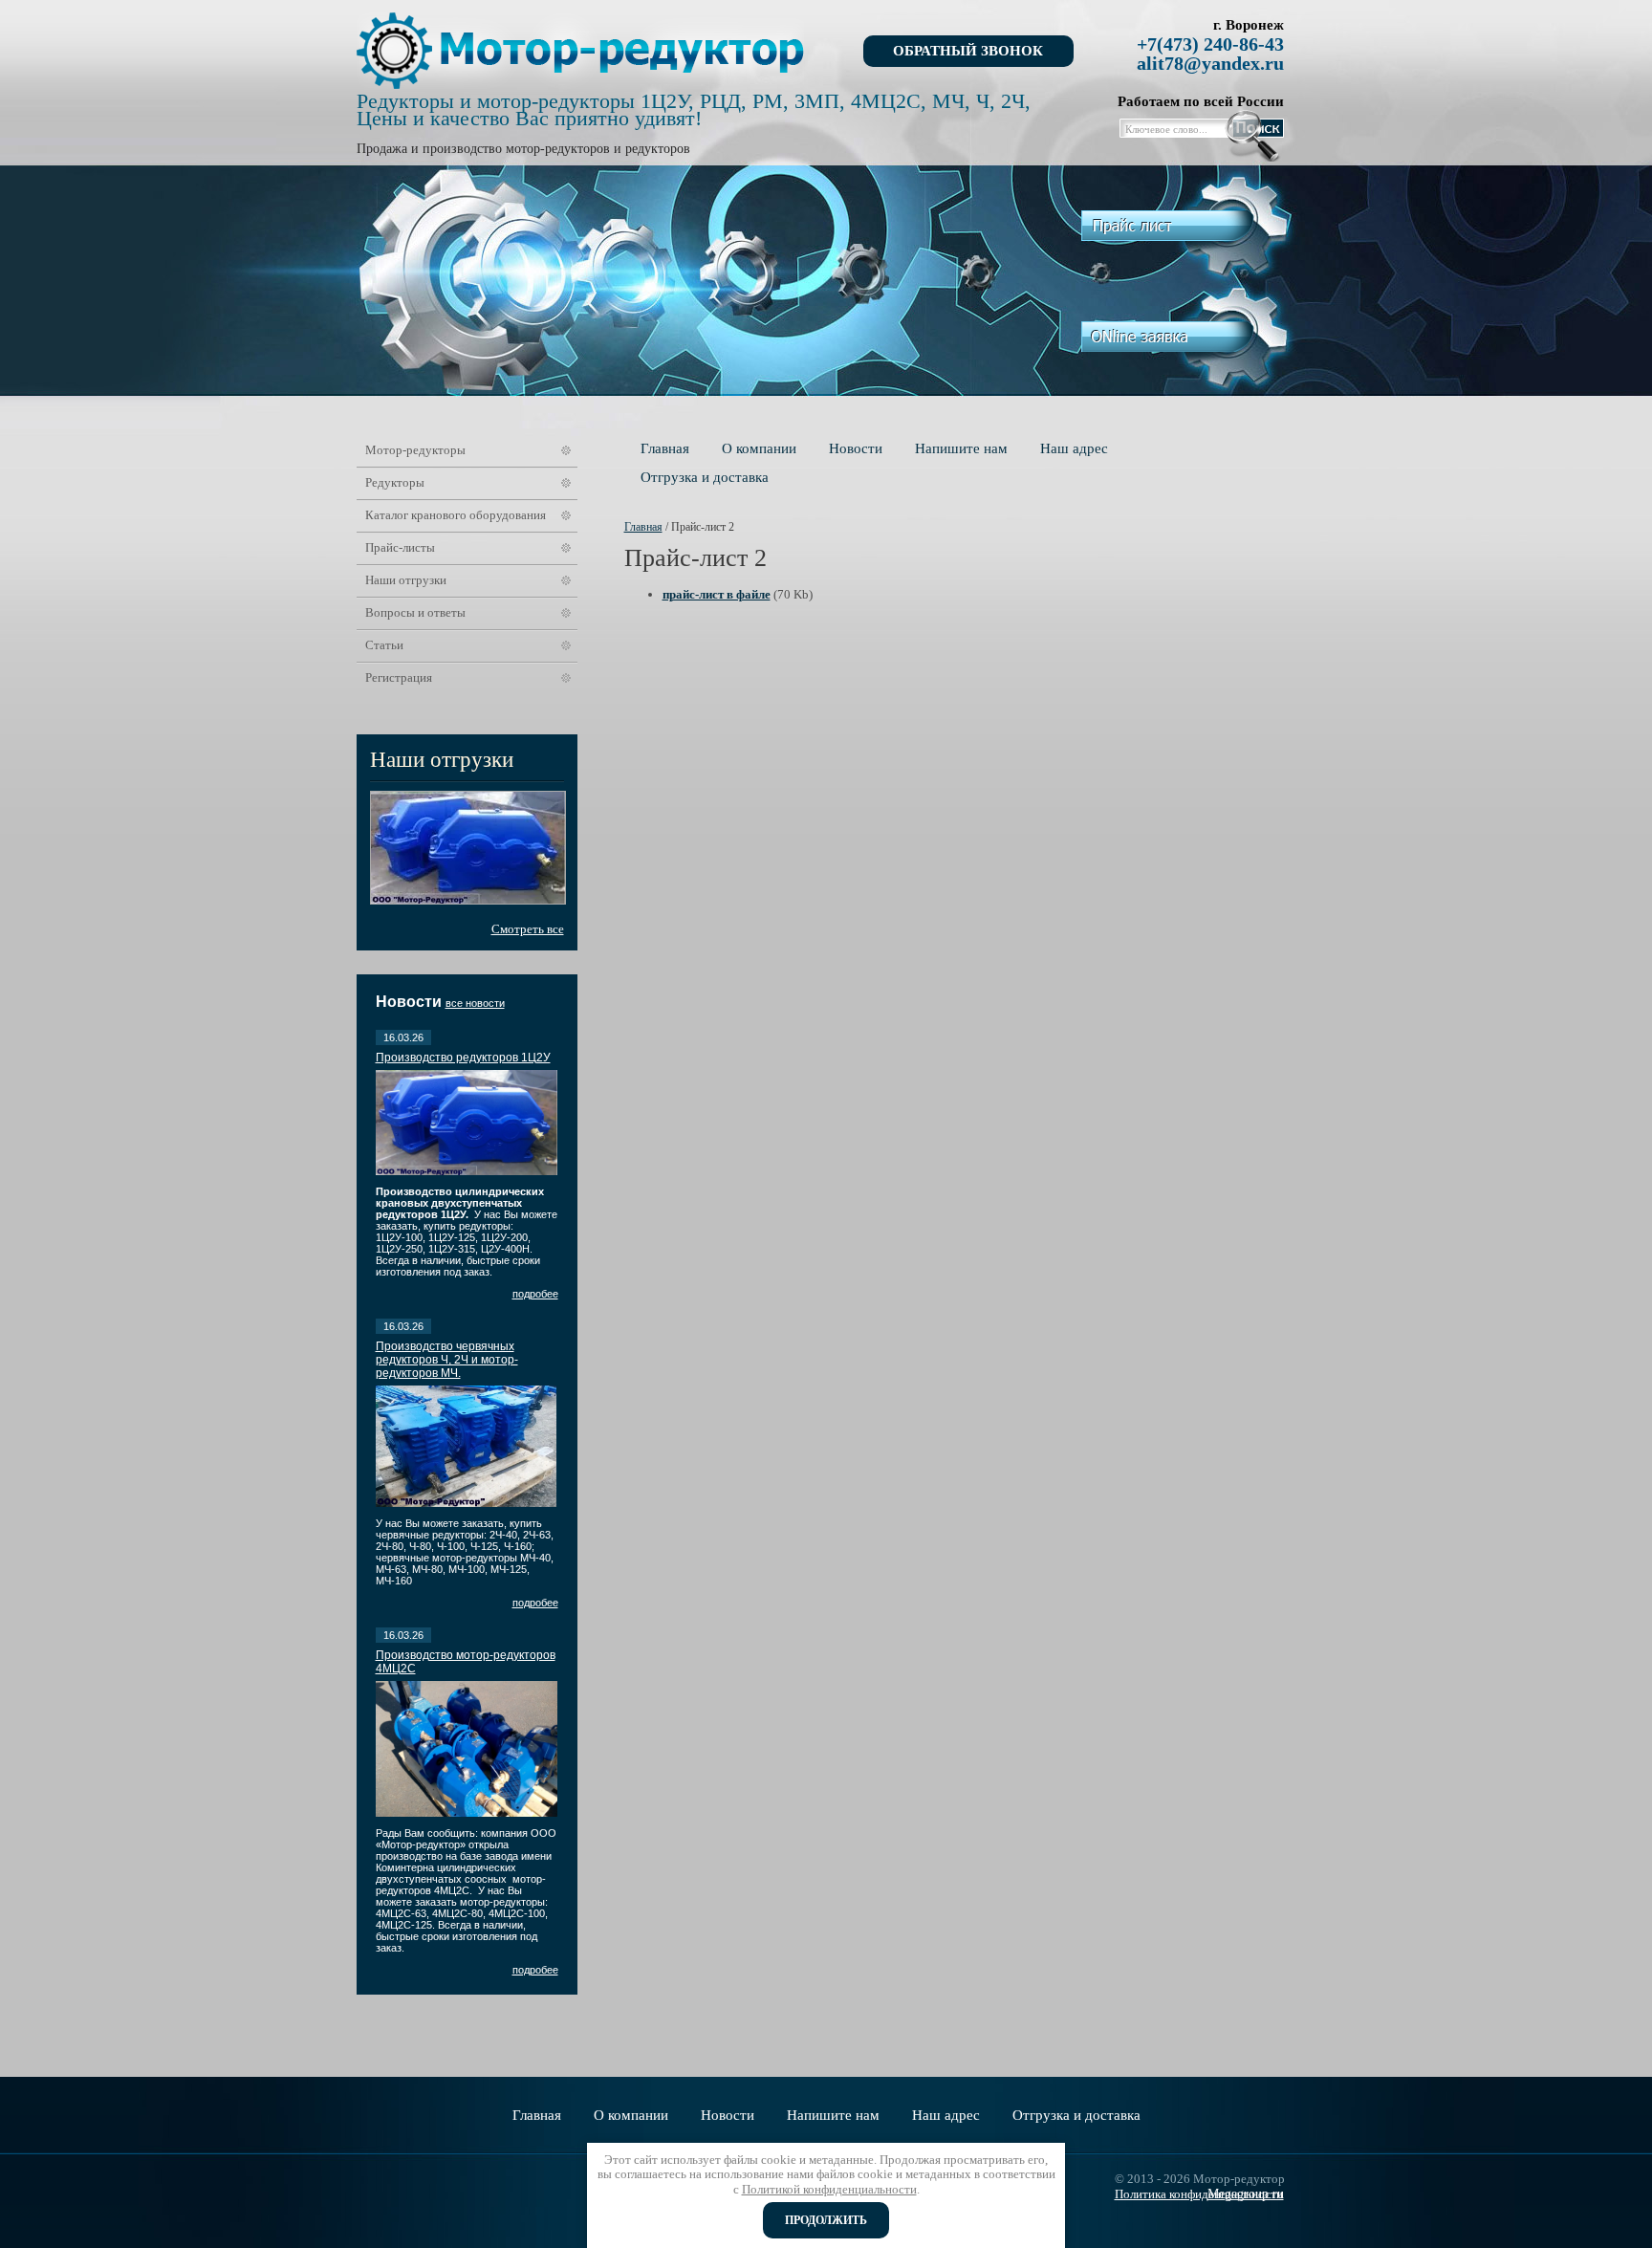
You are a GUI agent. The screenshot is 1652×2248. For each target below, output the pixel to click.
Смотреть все (528, 929)
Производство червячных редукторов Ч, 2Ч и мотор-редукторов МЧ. (447, 1360)
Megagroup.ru (1246, 2194)
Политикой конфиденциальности (829, 2189)
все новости (475, 1003)
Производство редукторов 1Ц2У (463, 1058)
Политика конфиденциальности (1199, 2194)
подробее (535, 1294)
